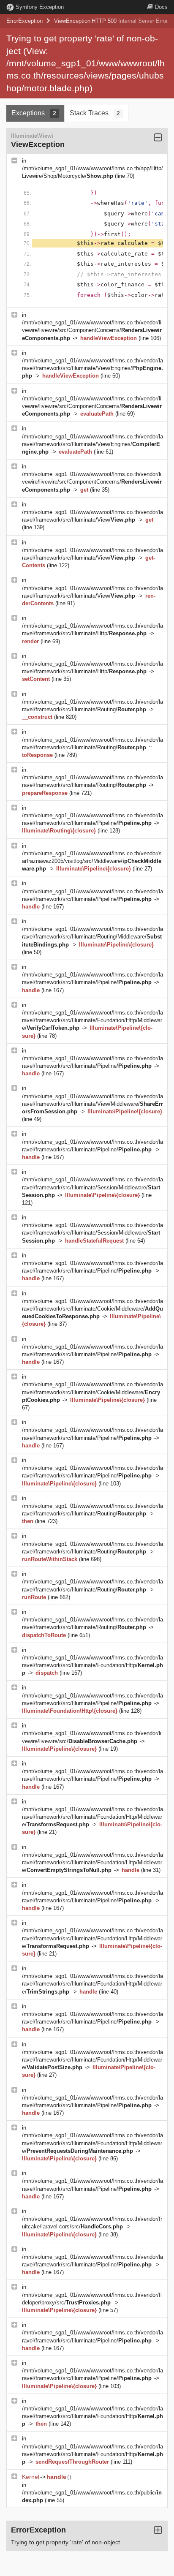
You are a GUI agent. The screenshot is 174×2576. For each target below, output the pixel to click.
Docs (161, 7)
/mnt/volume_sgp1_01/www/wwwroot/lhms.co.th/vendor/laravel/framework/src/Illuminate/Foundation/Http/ (92, 1665)
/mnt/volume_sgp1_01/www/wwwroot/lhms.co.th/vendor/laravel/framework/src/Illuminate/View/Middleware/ (92, 1104)
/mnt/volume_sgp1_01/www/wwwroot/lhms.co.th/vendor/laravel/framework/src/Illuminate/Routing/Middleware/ (92, 937)
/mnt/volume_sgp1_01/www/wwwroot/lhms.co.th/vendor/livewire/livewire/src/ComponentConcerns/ (92, 330)
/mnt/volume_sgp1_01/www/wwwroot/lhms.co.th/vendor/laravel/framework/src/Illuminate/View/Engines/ (92, 368)
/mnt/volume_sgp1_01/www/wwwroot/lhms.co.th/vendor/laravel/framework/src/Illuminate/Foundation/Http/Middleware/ (92, 1020)
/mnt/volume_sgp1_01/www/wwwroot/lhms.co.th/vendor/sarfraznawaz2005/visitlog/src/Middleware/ (92, 861)
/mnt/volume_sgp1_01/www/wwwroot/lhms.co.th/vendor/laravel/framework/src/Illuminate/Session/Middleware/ (92, 1187)
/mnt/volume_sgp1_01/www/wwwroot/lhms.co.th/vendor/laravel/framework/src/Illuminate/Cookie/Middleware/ (92, 1309)
